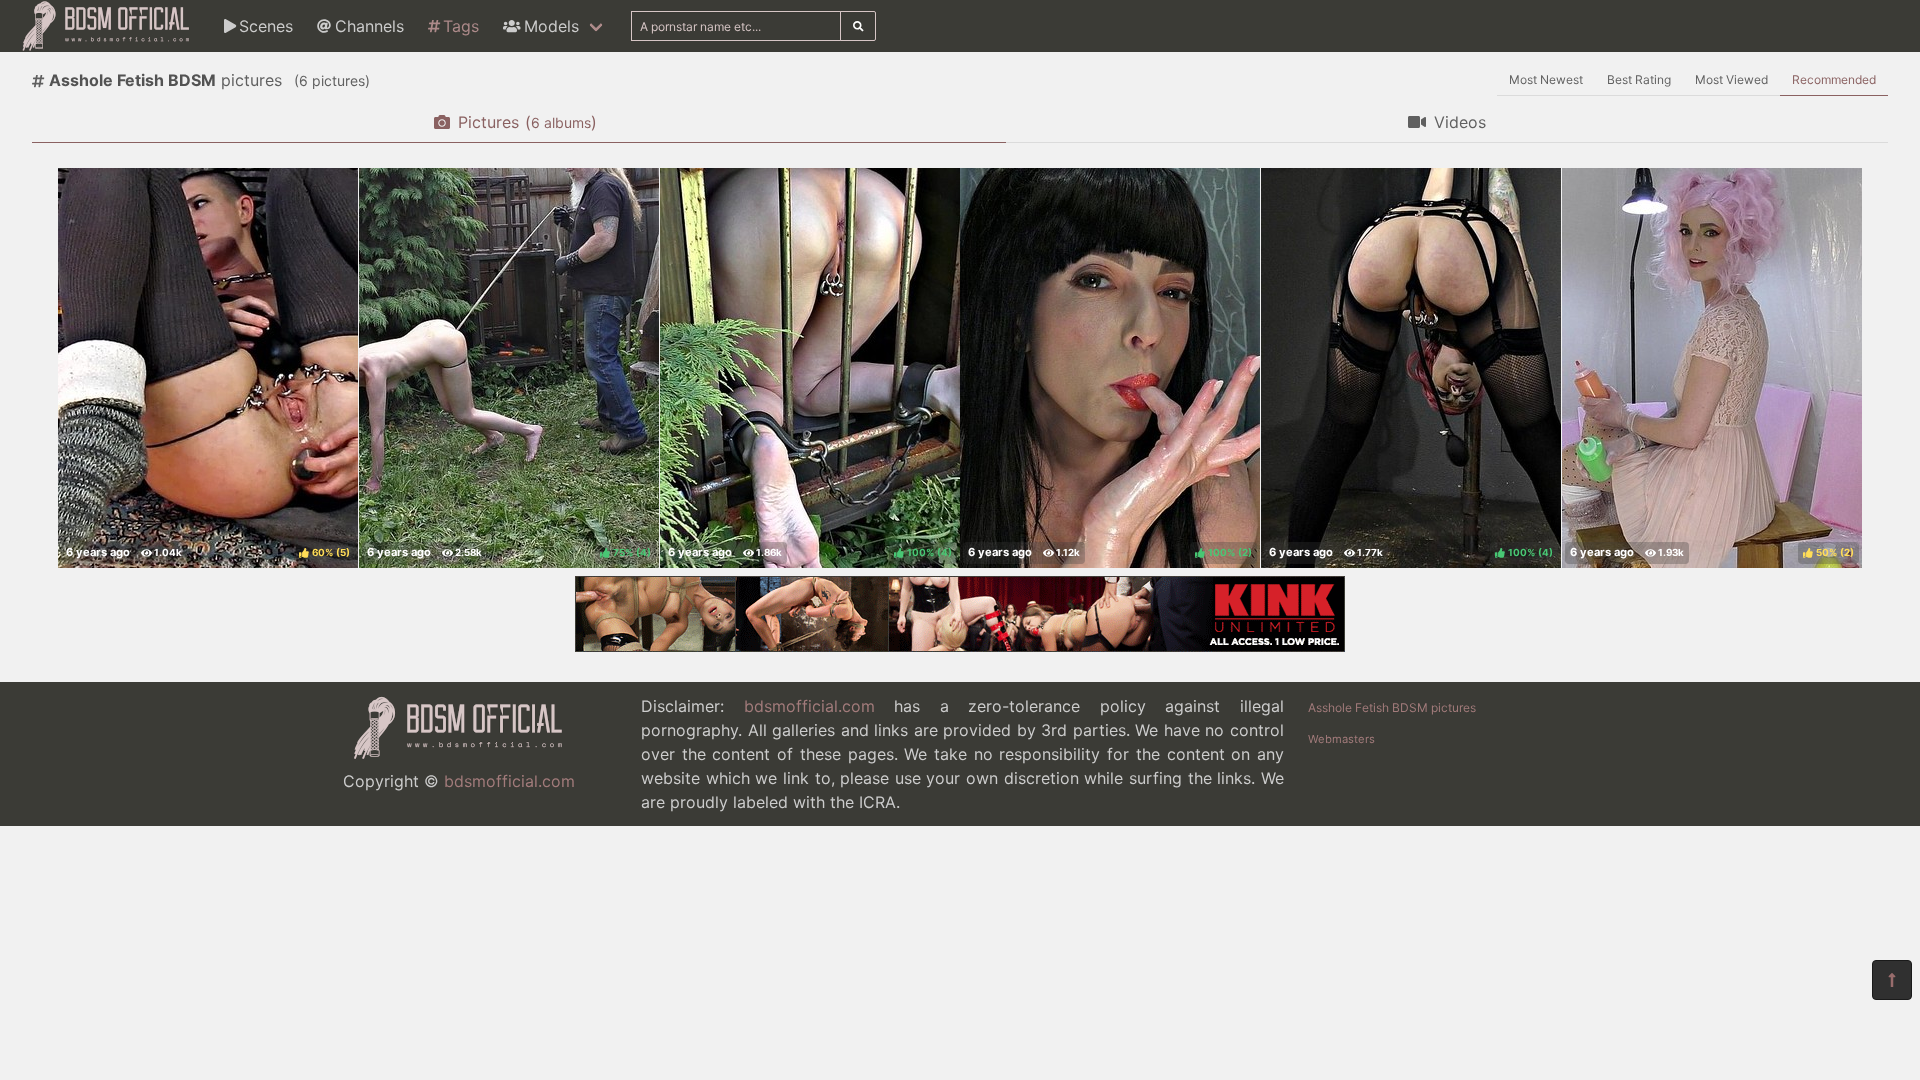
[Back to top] (1892, 980)
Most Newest (1546, 79)
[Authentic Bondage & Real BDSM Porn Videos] (960, 646)
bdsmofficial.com (509, 781)
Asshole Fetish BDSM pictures (1392, 707)
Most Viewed (1731, 79)
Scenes (266, 26)
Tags (461, 26)
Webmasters (1341, 739)
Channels (369, 26)
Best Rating (1639, 79)
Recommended (1834, 79)
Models (551, 26)
